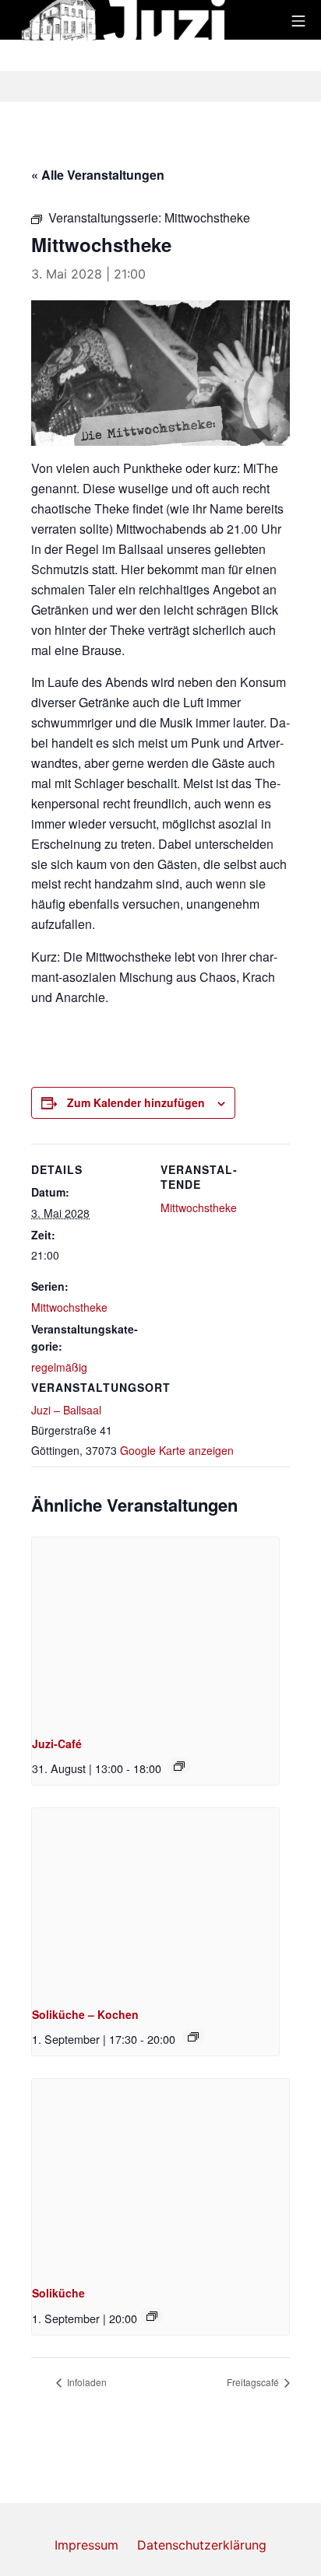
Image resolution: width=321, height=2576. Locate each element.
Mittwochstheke (69, 1307)
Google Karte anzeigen (177, 1450)
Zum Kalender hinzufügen (136, 1102)
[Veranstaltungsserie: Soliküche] (193, 2037)
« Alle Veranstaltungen (98, 175)
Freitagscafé (254, 2382)
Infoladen (86, 2382)
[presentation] (155, 1630)
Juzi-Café (57, 1744)
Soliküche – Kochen (85, 2014)
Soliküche (58, 2293)
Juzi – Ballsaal (66, 1410)
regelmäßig (59, 1367)
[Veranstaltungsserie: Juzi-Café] (179, 1766)
